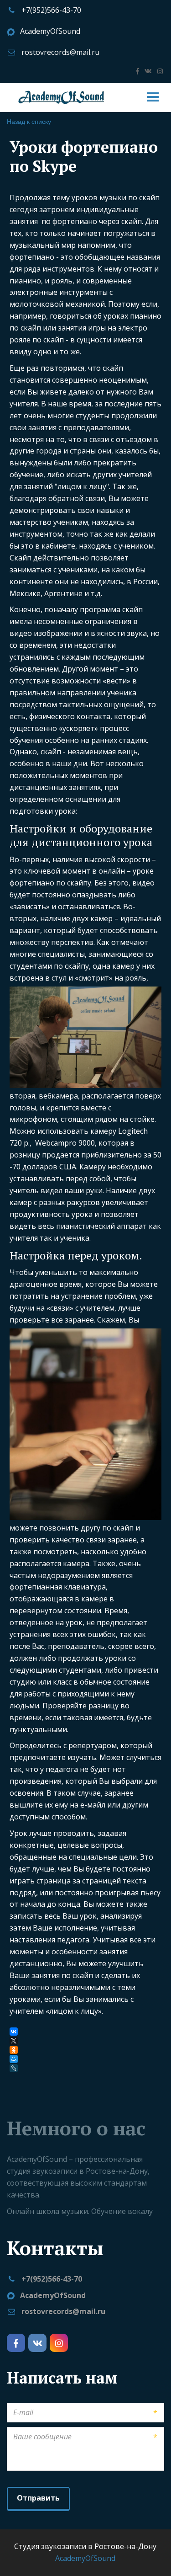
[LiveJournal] (15, 2068)
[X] (14, 2041)
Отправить (38, 2498)
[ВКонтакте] (14, 2032)
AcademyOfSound (50, 31)
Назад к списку (29, 121)
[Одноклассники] (14, 2050)
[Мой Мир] (14, 2059)
